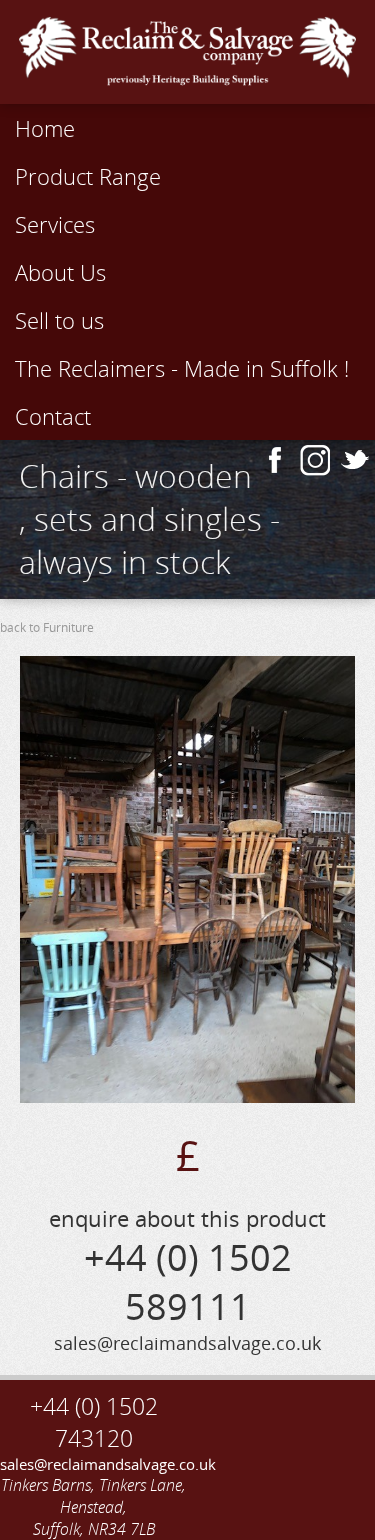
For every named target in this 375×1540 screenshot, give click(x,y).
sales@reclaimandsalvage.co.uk (94, 1464)
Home (45, 128)
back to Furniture (47, 627)
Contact (53, 416)
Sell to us (59, 320)
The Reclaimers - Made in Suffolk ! (182, 368)
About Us (60, 272)
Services (55, 224)
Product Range (88, 176)
